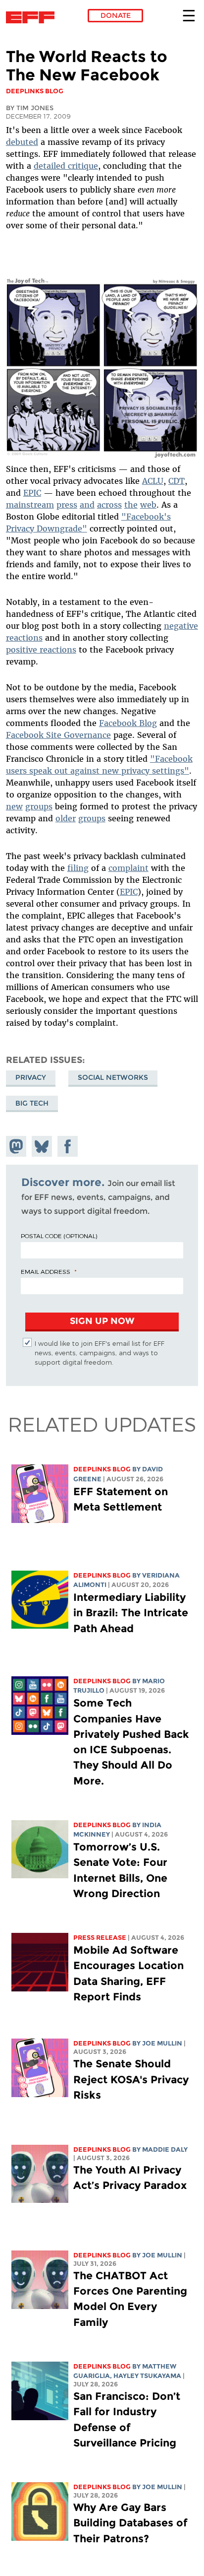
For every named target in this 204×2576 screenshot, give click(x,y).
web (148, 505)
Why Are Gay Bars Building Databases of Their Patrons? (130, 2523)
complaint (128, 868)
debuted (22, 142)
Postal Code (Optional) (59, 1236)
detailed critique (66, 166)
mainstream (30, 505)
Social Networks (113, 1077)
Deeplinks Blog (102, 1469)
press (67, 505)
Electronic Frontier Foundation (33, 17)
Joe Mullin (162, 2043)
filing (78, 868)
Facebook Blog (128, 723)
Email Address (46, 1271)
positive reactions (41, 650)
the (131, 505)
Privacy (31, 1077)
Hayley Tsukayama (147, 2376)
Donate (116, 15)
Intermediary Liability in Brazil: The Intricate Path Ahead (131, 1613)
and (87, 505)
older (66, 818)
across (109, 505)
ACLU (153, 481)
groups (39, 806)
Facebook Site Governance (58, 735)
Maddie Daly (165, 2149)
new (14, 806)
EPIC (32, 493)
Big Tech (32, 1103)
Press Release (100, 1938)
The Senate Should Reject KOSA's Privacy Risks (131, 2079)
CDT (177, 481)
